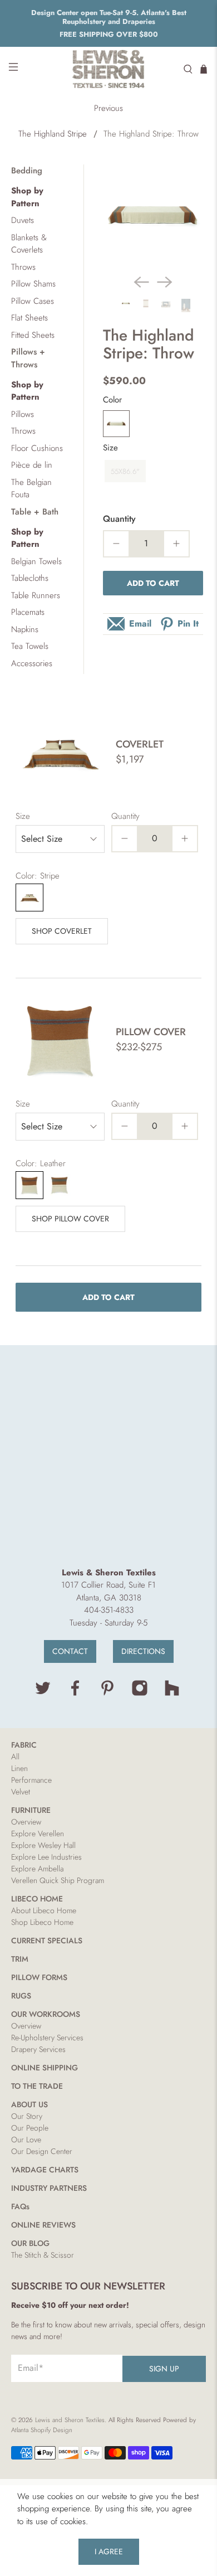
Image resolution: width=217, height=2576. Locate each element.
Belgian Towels (36, 561)
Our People (30, 2128)
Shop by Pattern (27, 197)
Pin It (188, 624)
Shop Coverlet (62, 931)
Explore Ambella (37, 1869)
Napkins (25, 629)
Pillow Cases (33, 301)
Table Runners (36, 595)
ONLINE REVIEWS (43, 2225)
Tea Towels (30, 646)
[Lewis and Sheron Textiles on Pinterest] (107, 1694)
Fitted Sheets (33, 335)
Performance (31, 1780)
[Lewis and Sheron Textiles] (109, 69)
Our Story (27, 2116)
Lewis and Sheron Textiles (70, 2420)
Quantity (119, 519)
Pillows (23, 414)
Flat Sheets (29, 318)
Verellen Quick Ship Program (58, 1880)
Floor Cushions (37, 448)
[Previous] (141, 282)
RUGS (21, 1996)
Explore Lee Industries (46, 1857)
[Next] (165, 282)
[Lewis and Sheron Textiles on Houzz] (172, 1694)
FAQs (20, 2206)
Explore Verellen (38, 1833)
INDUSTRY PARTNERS (49, 2188)
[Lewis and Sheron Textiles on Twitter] (43, 1694)
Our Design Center (42, 2151)
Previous (108, 108)
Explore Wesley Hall (43, 1845)
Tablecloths (30, 578)
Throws (23, 267)
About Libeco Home (44, 1910)
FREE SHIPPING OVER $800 (109, 34)
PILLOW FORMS (39, 1977)
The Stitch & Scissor (43, 2255)
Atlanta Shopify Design (42, 2430)
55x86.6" (125, 471)
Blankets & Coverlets (29, 244)
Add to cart (153, 583)
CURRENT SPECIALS (47, 1941)
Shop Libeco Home (42, 1922)
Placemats (28, 612)
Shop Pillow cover (70, 1219)
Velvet (21, 1792)
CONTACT (70, 1651)
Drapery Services (38, 2049)
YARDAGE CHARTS (45, 2170)
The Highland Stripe (53, 134)
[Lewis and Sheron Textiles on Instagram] (140, 1694)
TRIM (20, 1959)
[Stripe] (116, 424)
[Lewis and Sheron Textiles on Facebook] (75, 1694)
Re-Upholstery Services (47, 2037)
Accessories (32, 663)
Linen (19, 1768)
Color (112, 400)
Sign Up (164, 2369)
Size (110, 448)
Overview (26, 1822)
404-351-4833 (109, 1610)
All (15, 1757)
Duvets (23, 220)
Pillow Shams (33, 284)
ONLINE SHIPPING (45, 2068)
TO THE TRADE (37, 2086)
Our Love (26, 2140)
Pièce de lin (32, 465)
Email (140, 624)
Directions (143, 1651)
